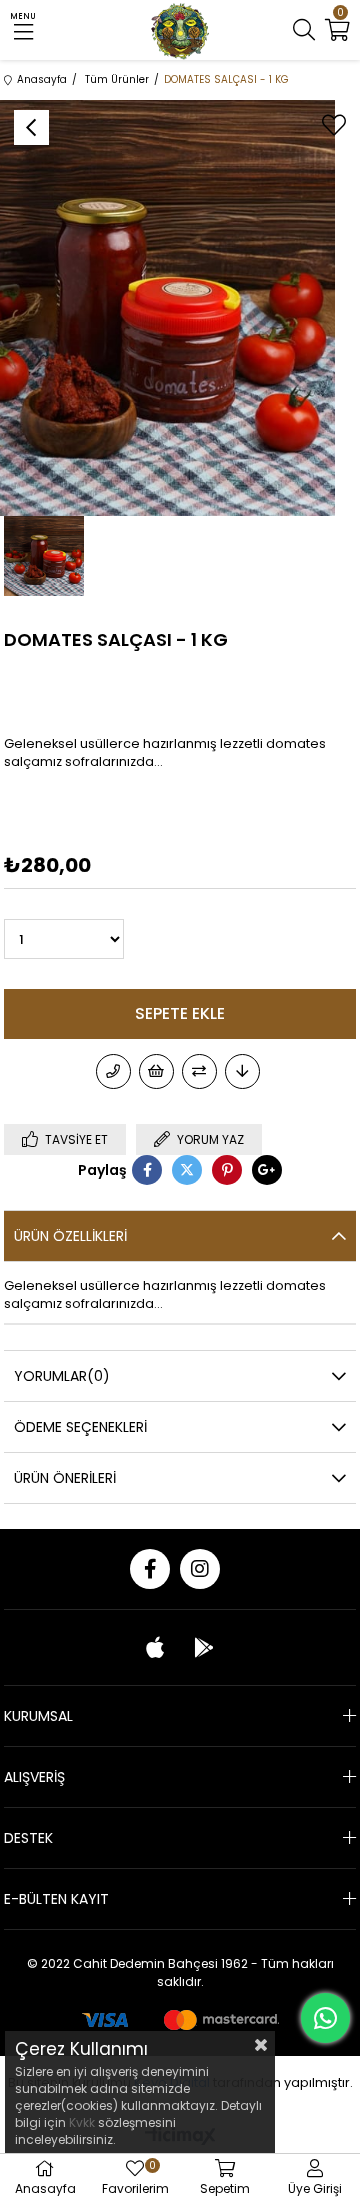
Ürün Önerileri (65, 1478)
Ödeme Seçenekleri (80, 1427)
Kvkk (83, 2122)
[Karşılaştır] (199, 1071)
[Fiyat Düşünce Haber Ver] (242, 1071)
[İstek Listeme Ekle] (156, 1071)
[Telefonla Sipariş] (113, 1071)
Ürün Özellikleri (70, 1236)
